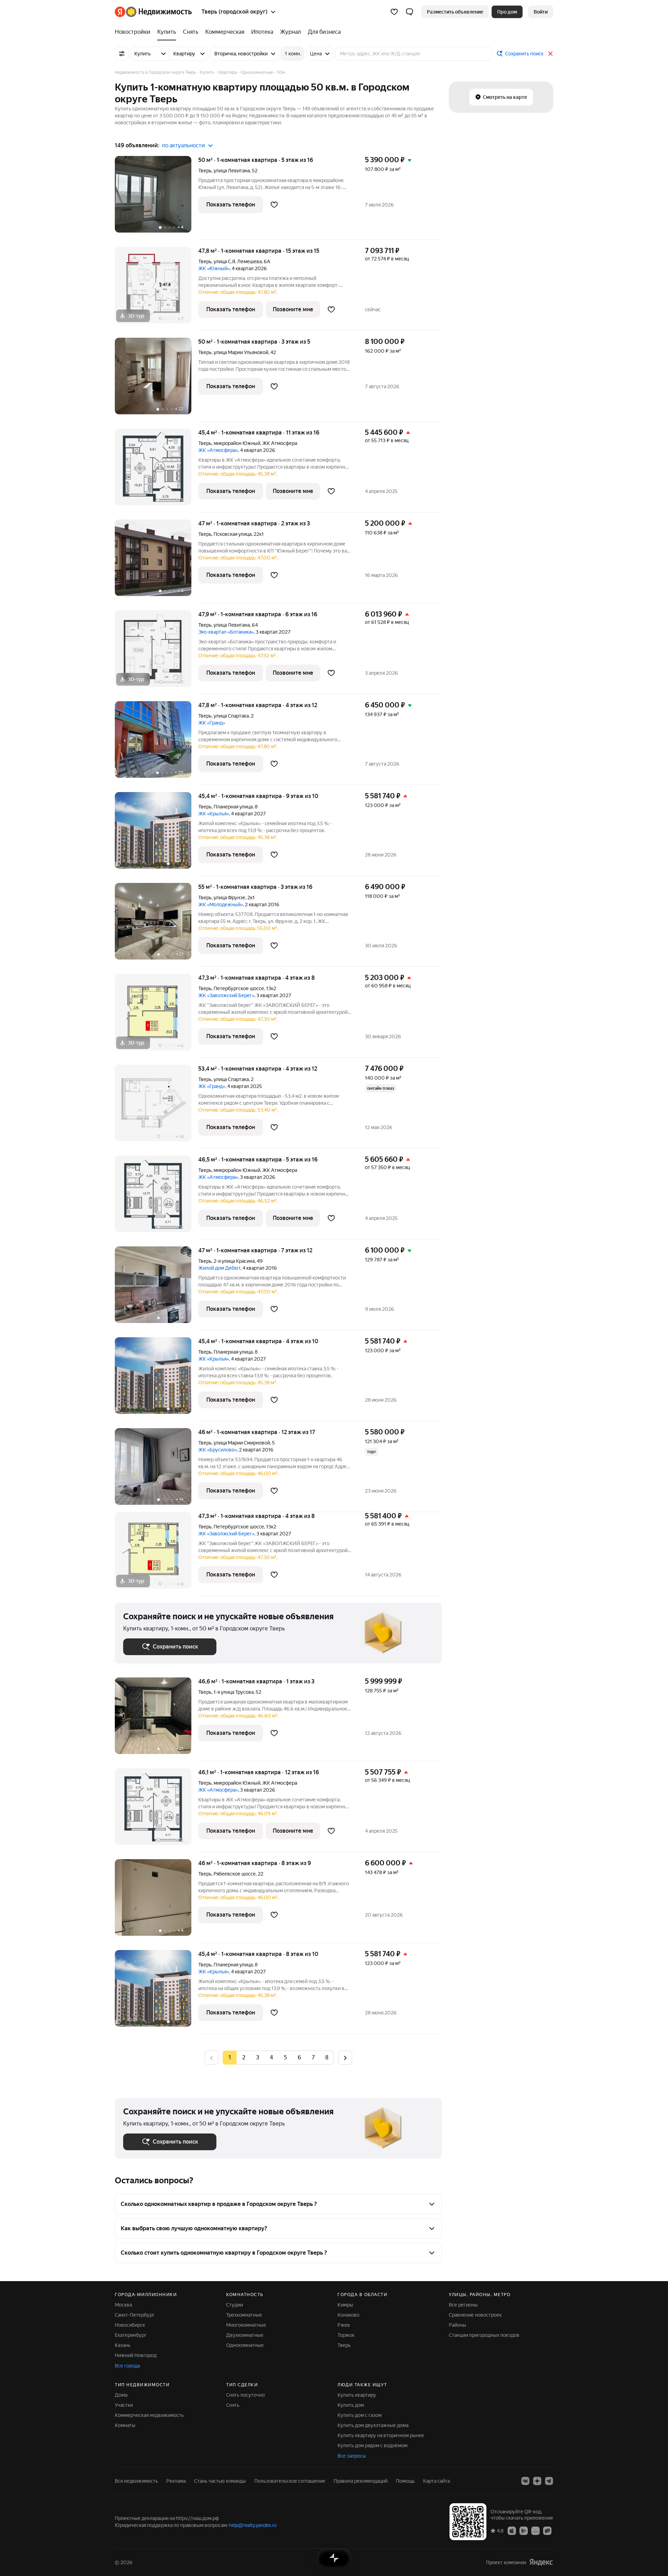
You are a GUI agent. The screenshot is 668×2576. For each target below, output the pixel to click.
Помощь (405, 2481)
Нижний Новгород (136, 2355)
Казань (123, 2345)
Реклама (176, 2481)
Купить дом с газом (360, 2415)
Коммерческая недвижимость (149, 2415)
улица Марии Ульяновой (241, 352)
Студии (234, 2305)
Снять (233, 2405)
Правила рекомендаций (361, 2481)
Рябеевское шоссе (235, 1874)
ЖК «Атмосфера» (218, 450)
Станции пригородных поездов (484, 2335)
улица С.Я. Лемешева (238, 261)
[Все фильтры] (122, 54)
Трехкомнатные (244, 2315)
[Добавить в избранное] (274, 205)
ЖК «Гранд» (212, 723)
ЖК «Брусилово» (218, 1450)
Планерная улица (233, 807)
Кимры (345, 2305)
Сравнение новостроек (475, 2315)
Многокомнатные (246, 2325)
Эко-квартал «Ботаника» (226, 632)
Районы (458, 2325)
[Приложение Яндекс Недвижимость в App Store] (512, 2530)
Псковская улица (233, 534)
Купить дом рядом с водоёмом (372, 2445)
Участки (124, 2405)
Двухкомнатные (245, 2335)
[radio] (244, 2058)
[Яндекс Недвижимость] (153, 12)
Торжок (346, 2335)
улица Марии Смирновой (242, 1443)
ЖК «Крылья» (214, 814)
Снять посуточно (245, 2395)
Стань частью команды (220, 2481)
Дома (121, 2395)
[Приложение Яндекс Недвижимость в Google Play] (524, 2530)
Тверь (205, 171)
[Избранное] (394, 12)
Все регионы (463, 2305)
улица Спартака (231, 716)
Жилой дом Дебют (219, 1268)
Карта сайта (436, 2481)
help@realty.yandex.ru (253, 2525)
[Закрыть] (550, 54)
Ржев (344, 2325)
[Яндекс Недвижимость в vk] (525, 2481)
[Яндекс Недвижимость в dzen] (537, 2481)
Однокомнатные (245, 2345)
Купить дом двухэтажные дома (373, 2425)
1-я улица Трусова (234, 1692)
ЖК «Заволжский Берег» (226, 995)
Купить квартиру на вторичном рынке (381, 2435)
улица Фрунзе (229, 898)
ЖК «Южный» (214, 268)
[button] (409, 12)
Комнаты (125, 2425)
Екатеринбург (131, 2335)
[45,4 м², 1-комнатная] (157, 834)
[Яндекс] (541, 2562)
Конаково (348, 2315)
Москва (123, 2305)
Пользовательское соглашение (290, 2481)
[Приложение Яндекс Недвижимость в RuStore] (547, 2530)
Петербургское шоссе (239, 988)
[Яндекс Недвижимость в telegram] (549, 2481)
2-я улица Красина (234, 1261)
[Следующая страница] (345, 2057)
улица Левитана (232, 171)
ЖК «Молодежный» (221, 905)
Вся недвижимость (136, 2481)
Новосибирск (130, 2325)
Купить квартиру (357, 2395)
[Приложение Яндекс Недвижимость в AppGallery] (535, 2530)
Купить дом (351, 2405)
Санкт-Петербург (135, 2315)
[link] (541, 12)
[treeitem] (134, 32)
